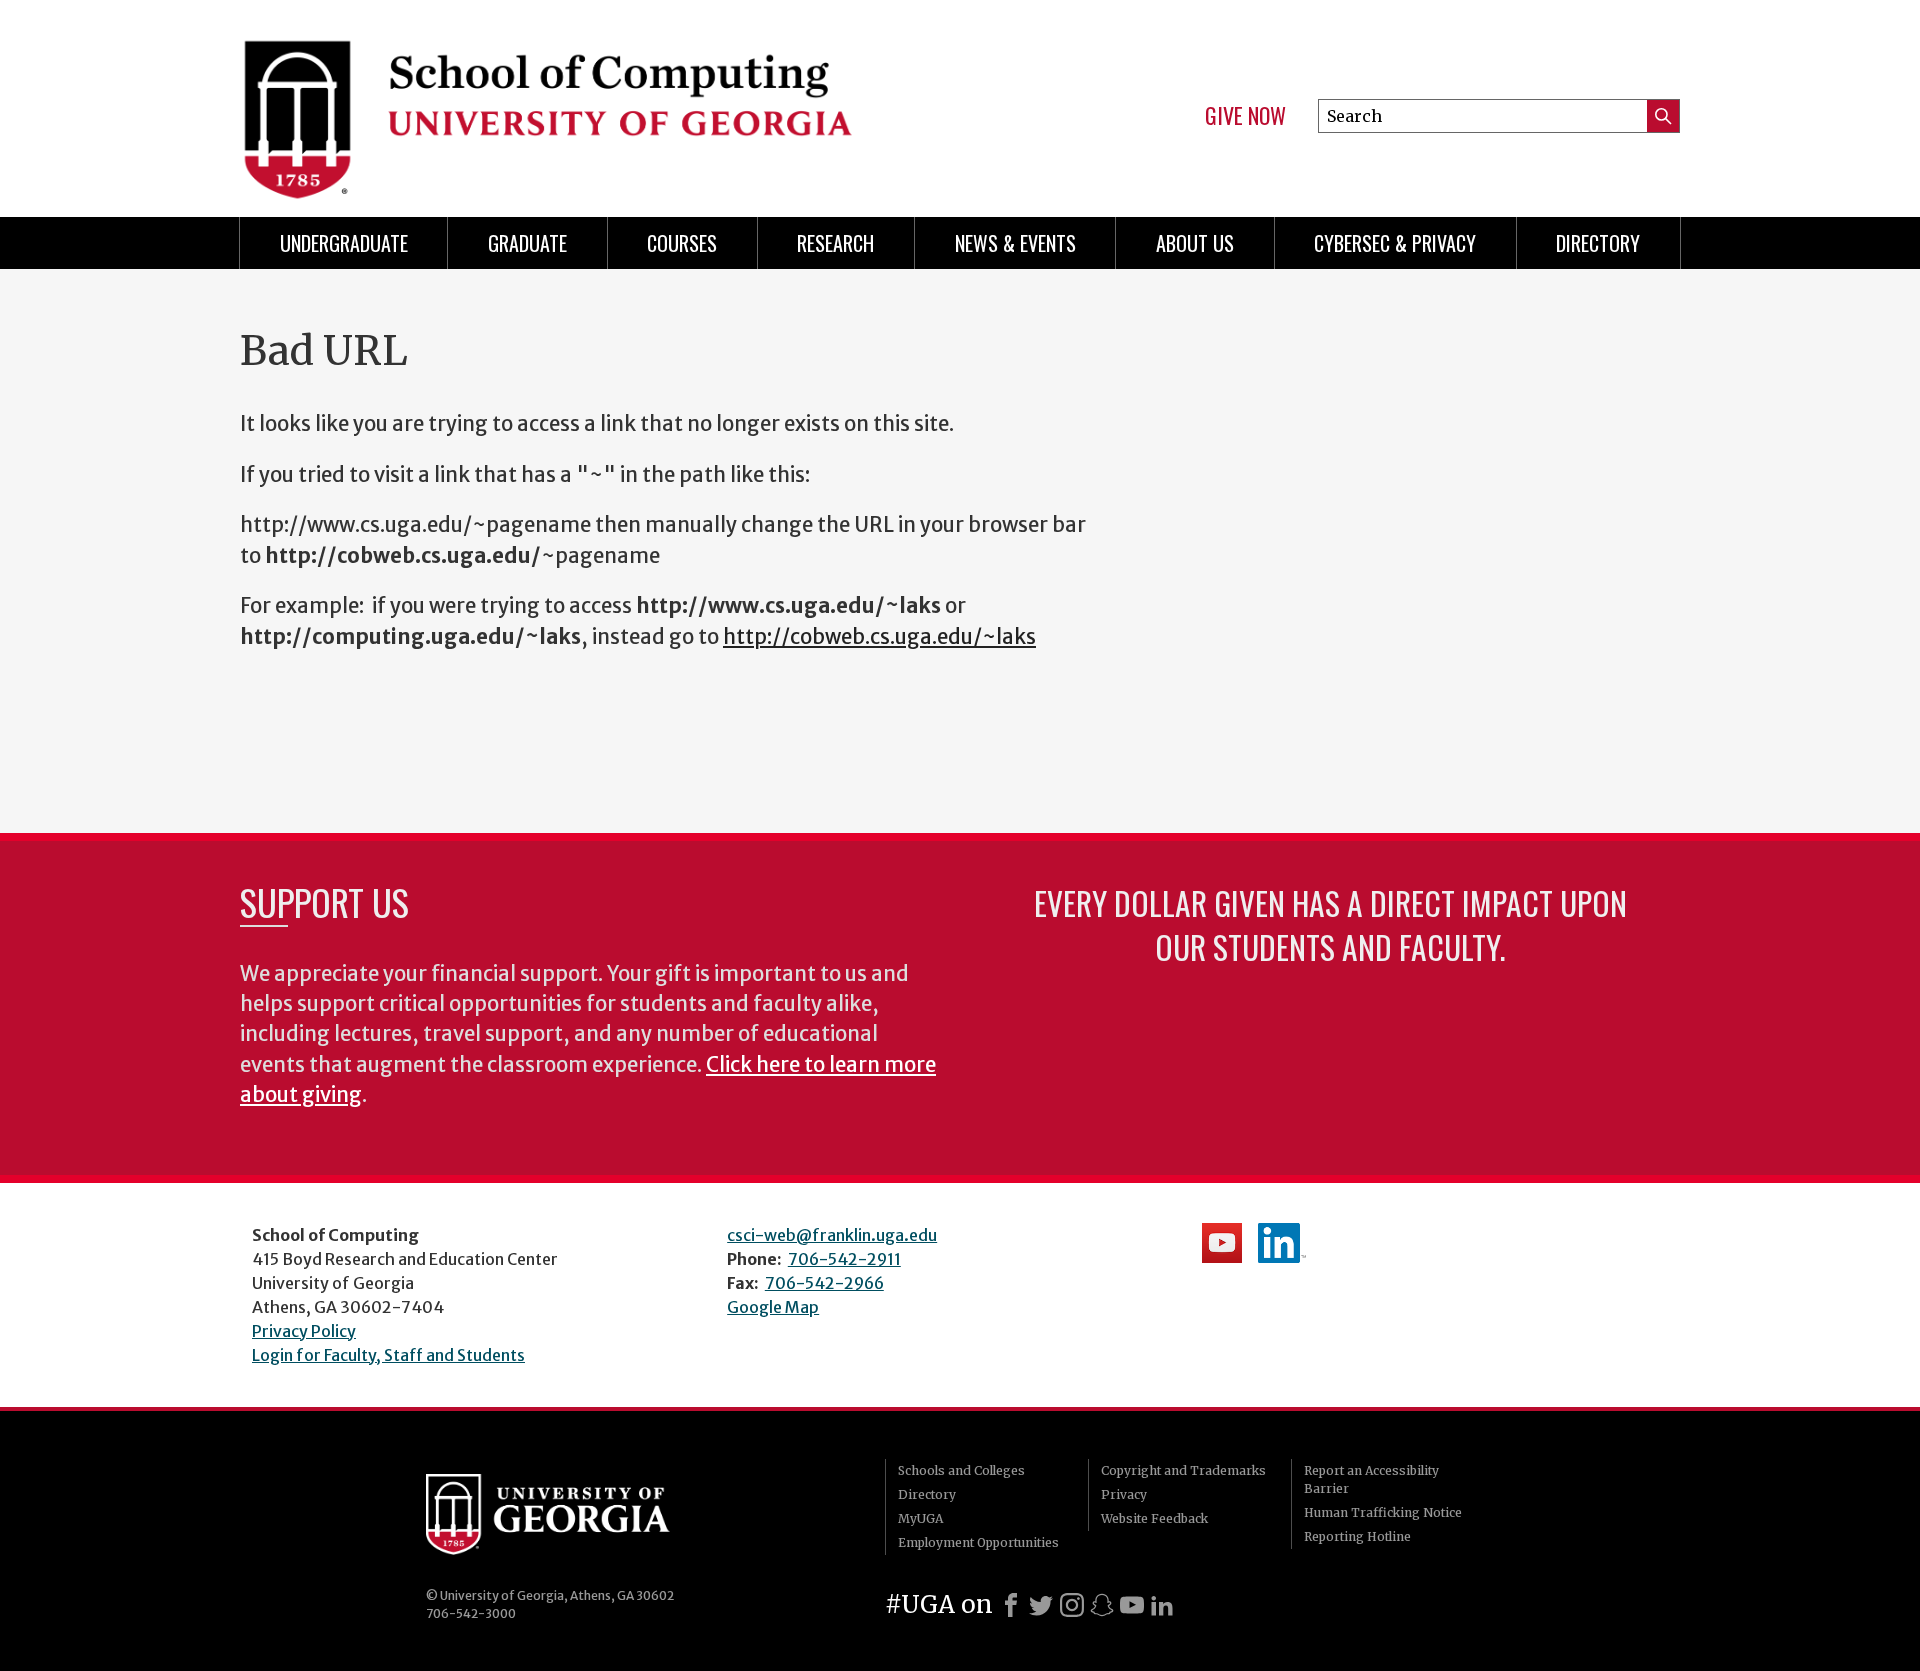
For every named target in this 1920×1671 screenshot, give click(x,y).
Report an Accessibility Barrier (1371, 1479)
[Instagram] (1072, 1605)
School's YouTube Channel (1222, 1243)
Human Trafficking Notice (1383, 1512)
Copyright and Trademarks (1183, 1470)
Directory (1598, 243)
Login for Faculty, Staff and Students (388, 1355)
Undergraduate (344, 243)
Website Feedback (1154, 1518)
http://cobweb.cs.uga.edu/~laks (879, 637)
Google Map (773, 1307)
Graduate (527, 243)
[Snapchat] (1102, 1605)
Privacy (1124, 1494)
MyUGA (920, 1518)
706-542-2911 (844, 1259)
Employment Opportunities (978, 1542)
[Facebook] (1011, 1605)
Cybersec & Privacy (1395, 243)
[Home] (590, 100)
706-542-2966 (824, 1283)
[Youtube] (1132, 1605)
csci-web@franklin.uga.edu (832, 1235)
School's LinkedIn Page (1282, 1243)
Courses (682, 243)
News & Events (1015, 243)
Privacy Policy (304, 1331)
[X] (1041, 1605)
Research (835, 243)
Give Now (1245, 116)
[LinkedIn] (1162, 1605)
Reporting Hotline (1357, 1536)
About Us (1195, 243)
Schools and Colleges (961, 1470)
